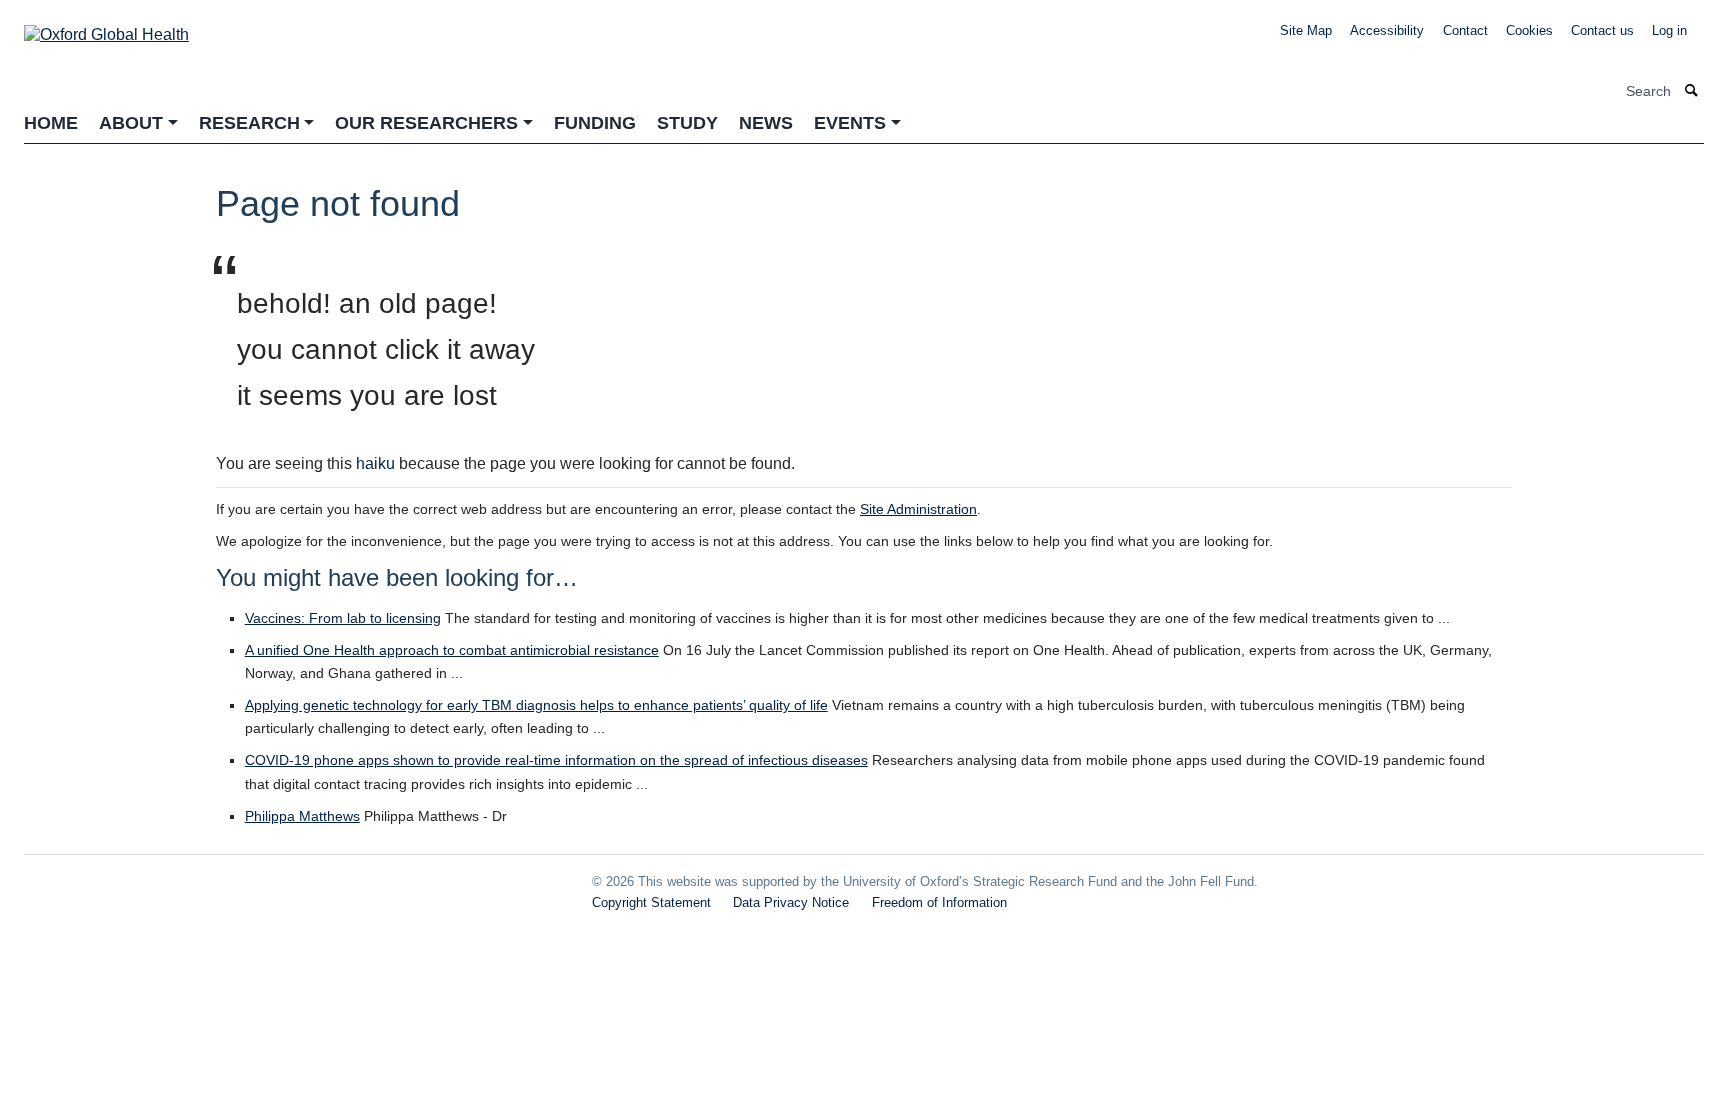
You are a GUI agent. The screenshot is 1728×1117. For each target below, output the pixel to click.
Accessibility (1387, 30)
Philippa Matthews (302, 816)
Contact (1465, 30)
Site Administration (918, 509)
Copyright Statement (651, 902)
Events (850, 123)
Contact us (1602, 30)
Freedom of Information (939, 902)
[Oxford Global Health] (106, 28)
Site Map (1306, 30)
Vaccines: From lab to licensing (343, 618)
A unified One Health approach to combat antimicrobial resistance (452, 650)
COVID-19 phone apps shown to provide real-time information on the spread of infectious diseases (556, 760)
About (131, 123)
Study (687, 123)
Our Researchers (426, 123)
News (766, 123)
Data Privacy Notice (791, 902)
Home (51, 123)
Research (249, 123)
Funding (595, 123)
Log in (1669, 30)
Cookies (1529, 30)
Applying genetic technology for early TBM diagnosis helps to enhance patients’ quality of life (536, 705)
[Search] (1692, 91)
